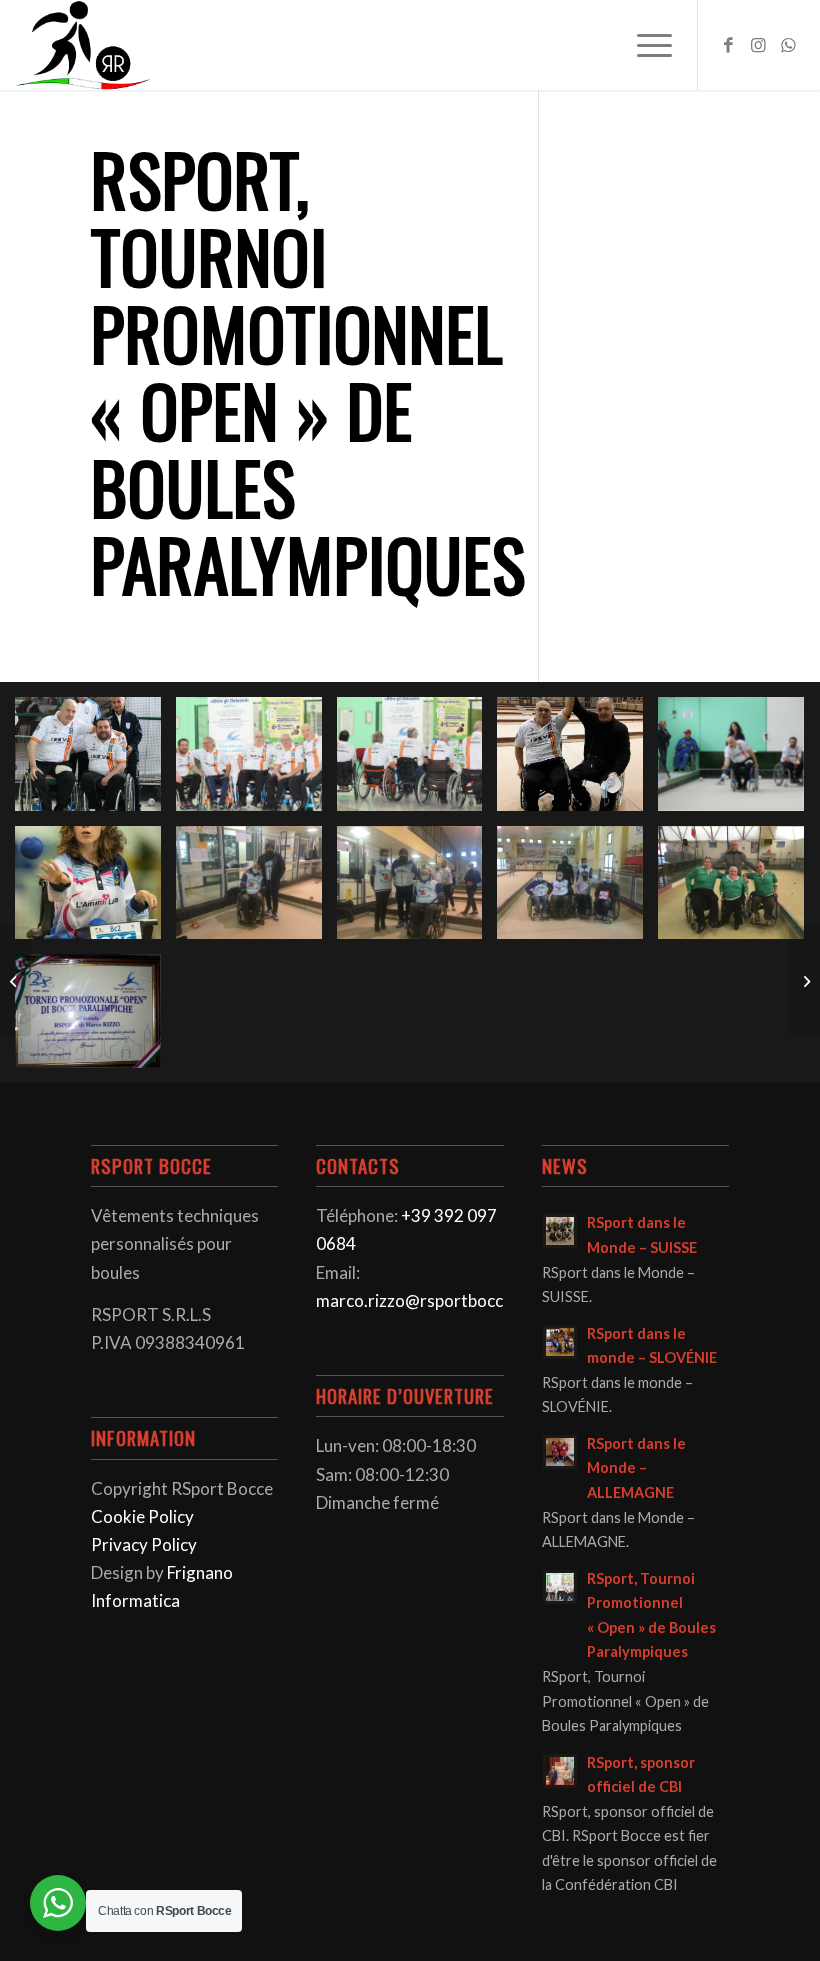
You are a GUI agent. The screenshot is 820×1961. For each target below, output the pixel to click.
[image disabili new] (95, 890)
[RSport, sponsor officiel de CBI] (15, 981)
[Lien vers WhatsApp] (789, 45)
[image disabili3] (417, 761)
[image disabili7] (417, 890)
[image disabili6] (256, 890)
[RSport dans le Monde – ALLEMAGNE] (804, 981)
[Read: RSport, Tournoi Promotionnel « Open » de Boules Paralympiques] (560, 1587)
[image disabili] (738, 890)
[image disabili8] (577, 890)
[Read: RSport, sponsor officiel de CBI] (560, 1771)
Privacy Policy (144, 1544)
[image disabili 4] (256, 761)
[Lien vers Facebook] (729, 45)
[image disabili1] (738, 761)
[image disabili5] (95, 1018)
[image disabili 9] (577, 761)
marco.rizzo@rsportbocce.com (432, 1300)
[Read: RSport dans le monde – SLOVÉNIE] (560, 1342)
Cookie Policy (142, 1516)
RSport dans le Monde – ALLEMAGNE (636, 1468)
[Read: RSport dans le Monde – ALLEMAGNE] (560, 1452)
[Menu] (644, 45)
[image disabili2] (95, 761)
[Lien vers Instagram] (759, 45)
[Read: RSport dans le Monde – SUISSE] (560, 1231)
